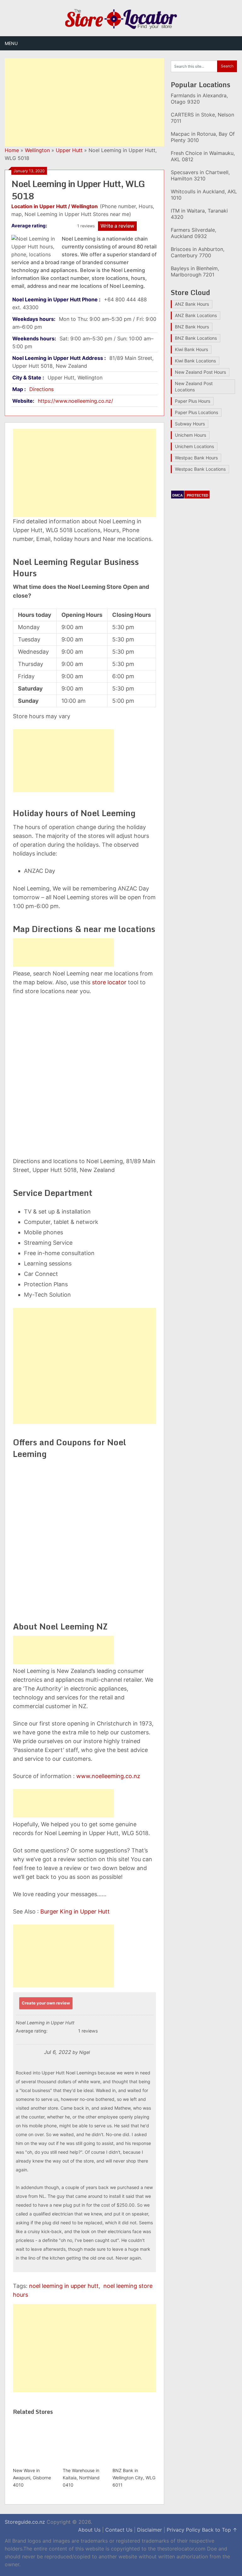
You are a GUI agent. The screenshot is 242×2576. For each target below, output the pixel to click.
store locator (109, 982)
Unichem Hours (190, 435)
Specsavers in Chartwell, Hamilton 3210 (200, 175)
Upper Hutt (69, 150)
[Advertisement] (84, 102)
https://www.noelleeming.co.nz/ (75, 401)
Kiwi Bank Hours (191, 349)
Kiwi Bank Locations (195, 361)
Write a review (117, 226)
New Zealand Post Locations (194, 387)
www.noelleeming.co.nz (108, 1776)
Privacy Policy (184, 2530)
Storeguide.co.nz (25, 2522)
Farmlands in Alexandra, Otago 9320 (199, 99)
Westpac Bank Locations (200, 469)
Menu (11, 43)
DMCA (178, 495)
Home (12, 150)
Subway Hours (190, 424)
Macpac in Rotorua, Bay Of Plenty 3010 (203, 137)
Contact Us (119, 2530)
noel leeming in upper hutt (64, 2286)
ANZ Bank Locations (196, 315)
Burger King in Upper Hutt (75, 1911)
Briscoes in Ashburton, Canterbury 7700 (198, 252)
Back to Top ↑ (220, 2530)
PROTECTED (198, 495)
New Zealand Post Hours (200, 372)
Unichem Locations (194, 446)
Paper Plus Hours (193, 401)
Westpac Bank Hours (196, 458)
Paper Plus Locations (196, 412)
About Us (89, 2530)
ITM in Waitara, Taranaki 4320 (199, 214)
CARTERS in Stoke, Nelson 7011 (202, 118)
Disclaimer (150, 2530)
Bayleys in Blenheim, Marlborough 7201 (195, 271)
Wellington (37, 150)
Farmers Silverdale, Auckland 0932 (193, 233)
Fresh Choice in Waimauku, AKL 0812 (203, 156)
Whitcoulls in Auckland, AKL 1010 (204, 195)
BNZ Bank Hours (192, 327)
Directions (41, 389)
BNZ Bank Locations (196, 338)
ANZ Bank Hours (192, 304)
